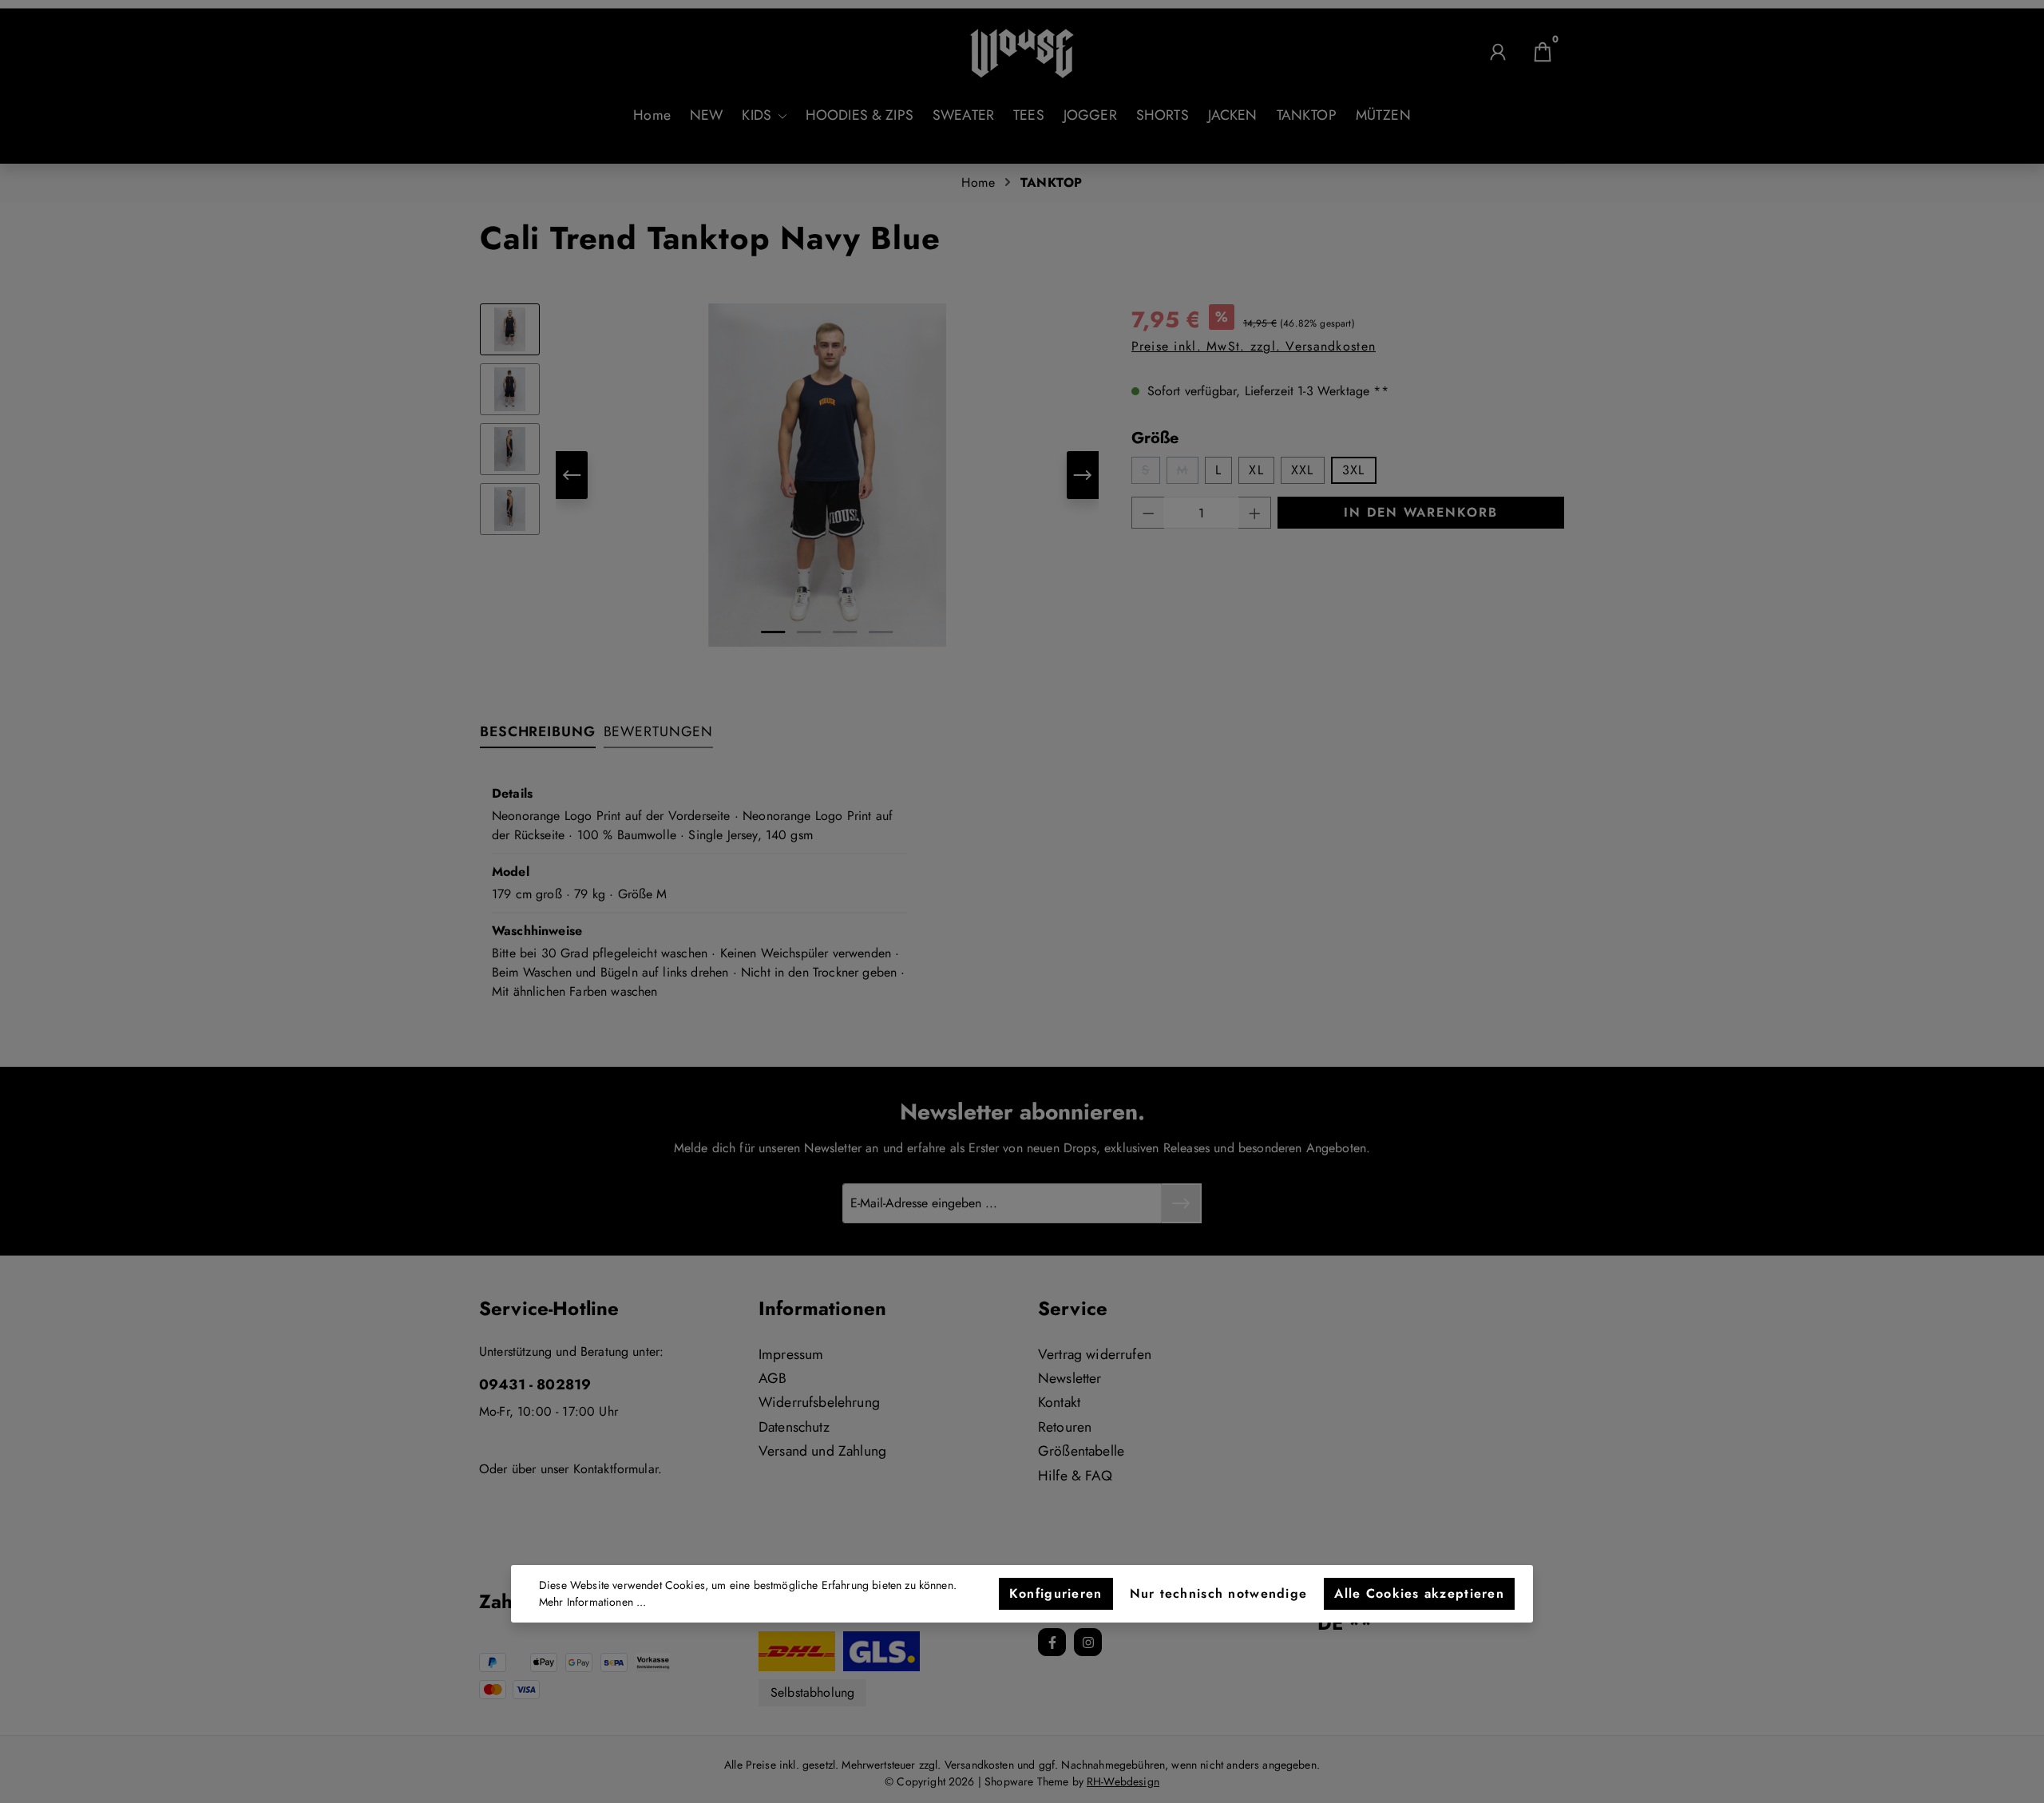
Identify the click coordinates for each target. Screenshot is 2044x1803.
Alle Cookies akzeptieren (1419, 1593)
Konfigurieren (1056, 1593)
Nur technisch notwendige (1219, 1593)
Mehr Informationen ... (593, 1602)
